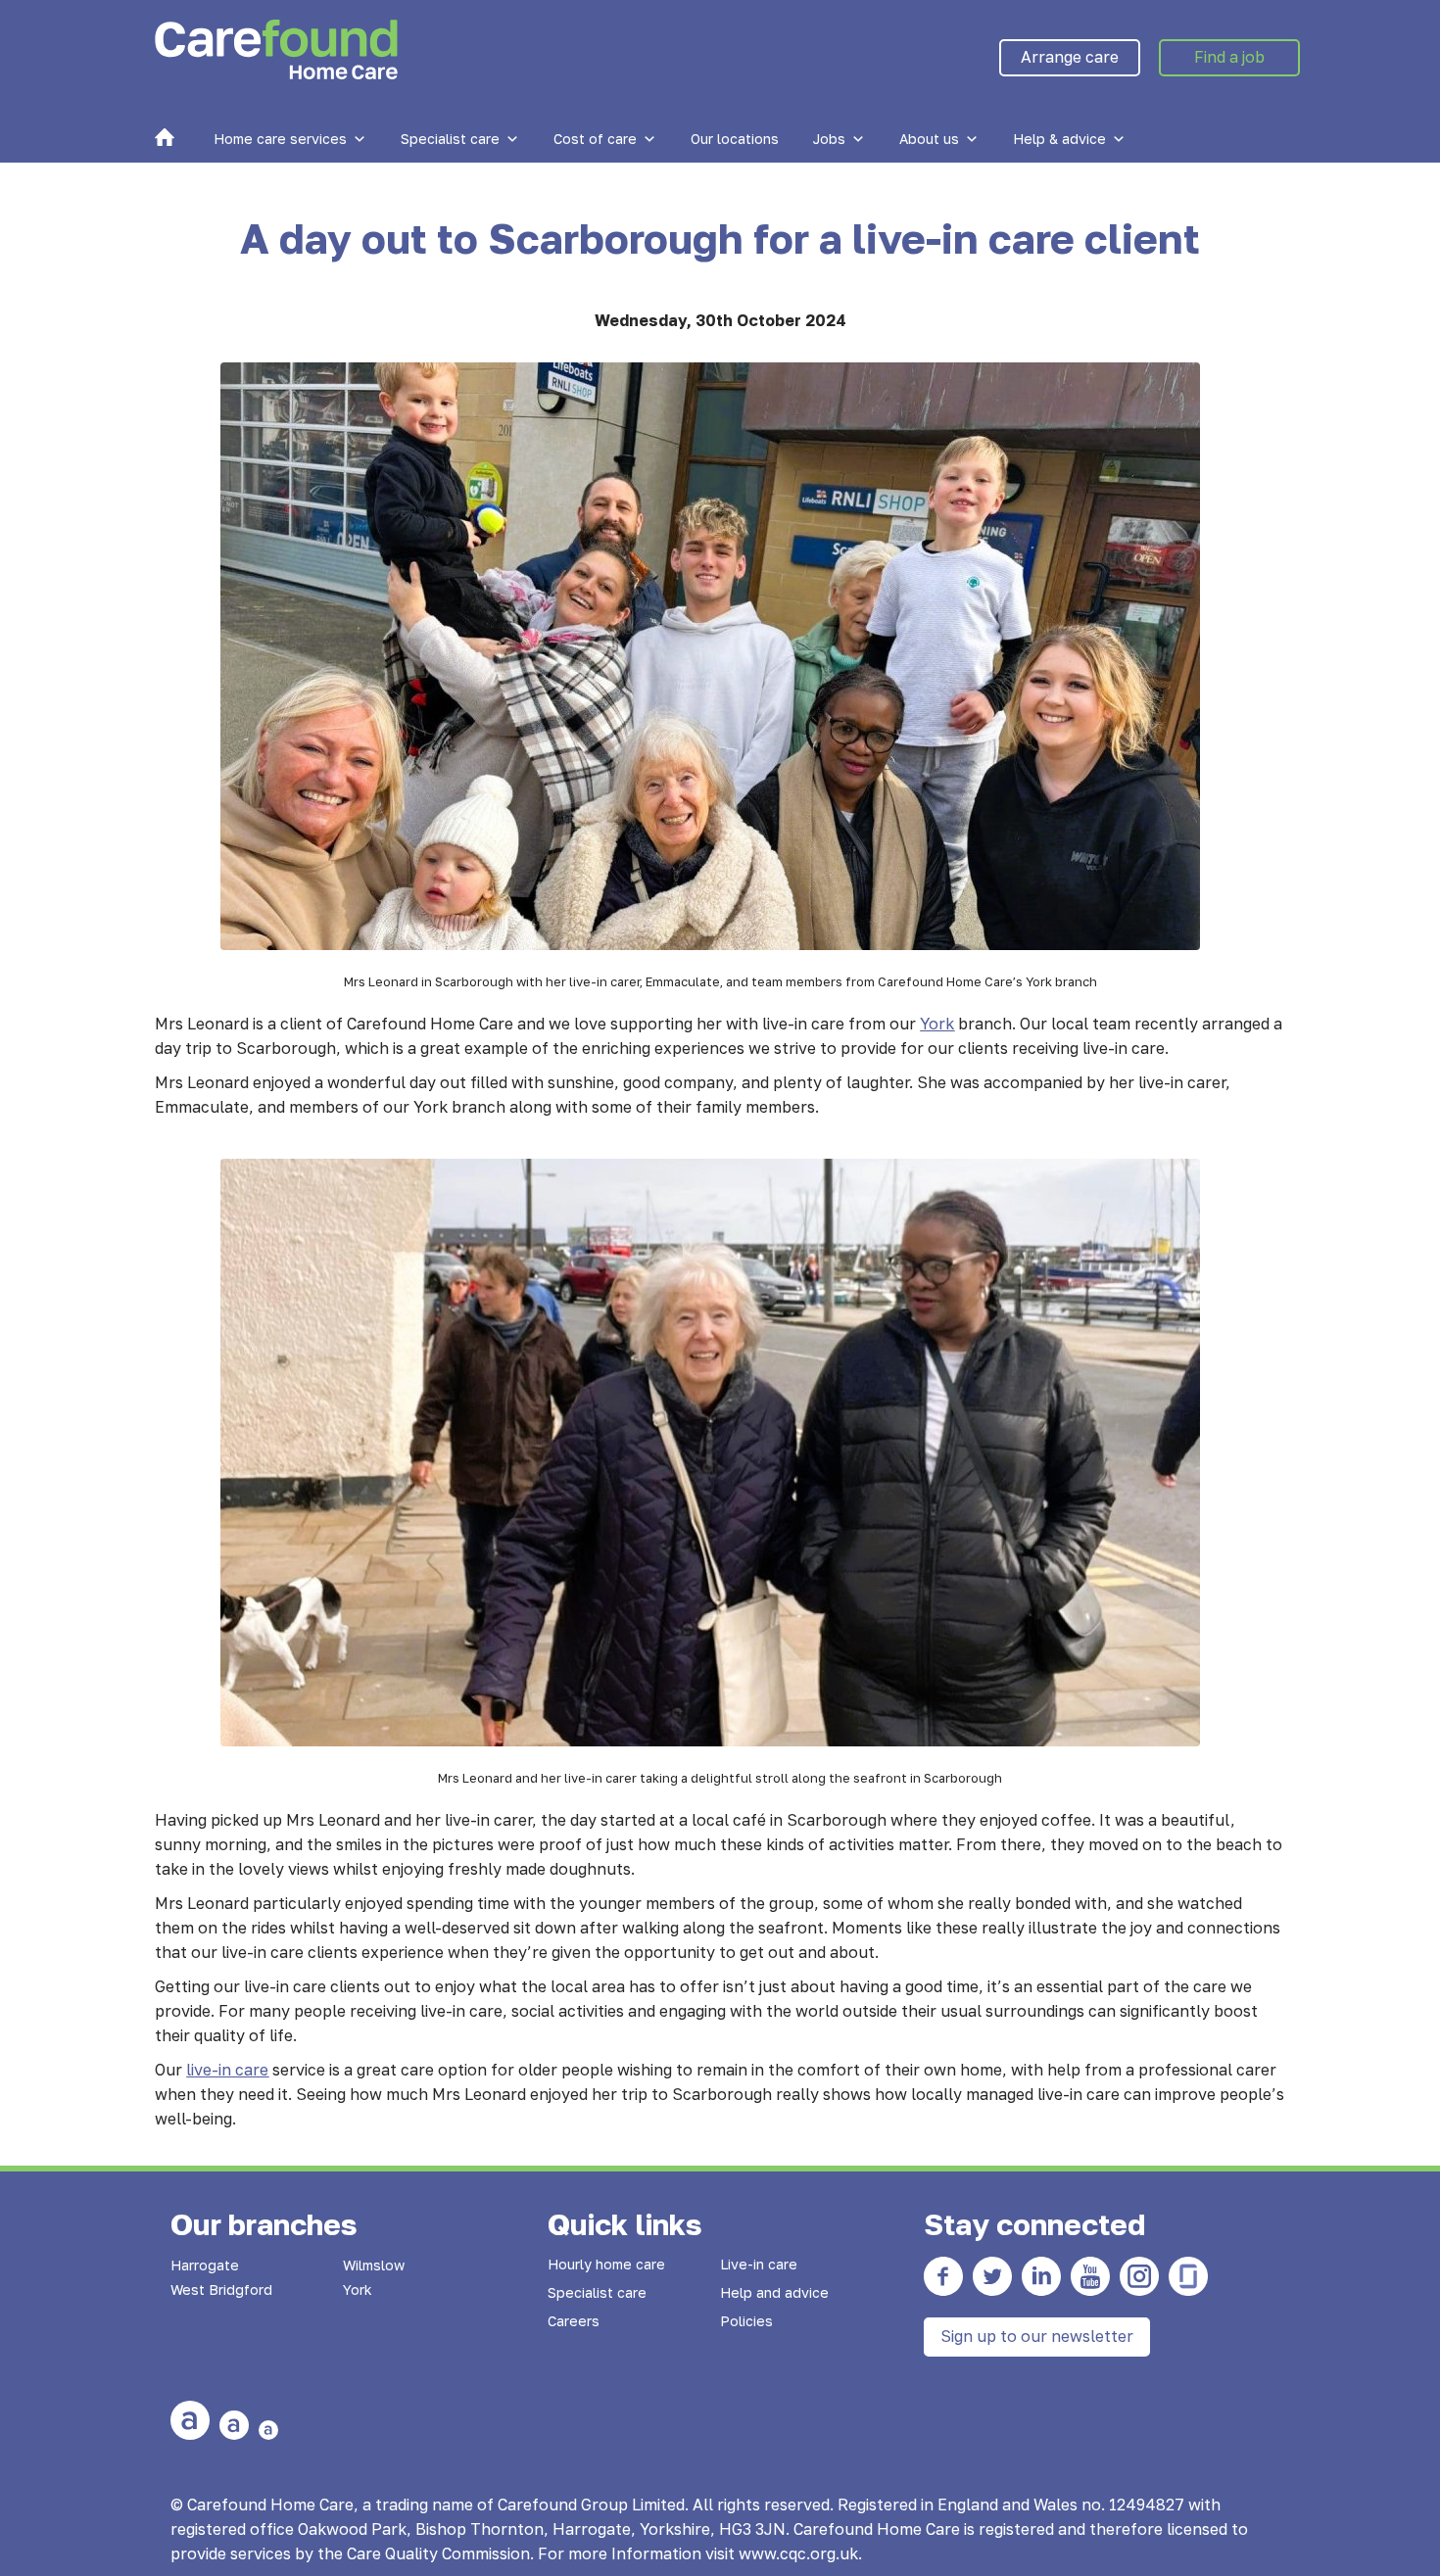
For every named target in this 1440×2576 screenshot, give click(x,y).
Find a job (1229, 57)
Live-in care (759, 2264)
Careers (574, 2321)
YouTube (1090, 2276)
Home (165, 137)
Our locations (735, 139)
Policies (746, 2321)
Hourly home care (606, 2264)
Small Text (268, 2430)
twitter (992, 2276)
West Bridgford (221, 2290)
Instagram (1139, 2276)
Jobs (829, 139)
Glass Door (1188, 2276)
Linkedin (1041, 2276)
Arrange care (1070, 57)
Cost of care (595, 139)
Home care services (280, 139)
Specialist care (450, 139)
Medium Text (234, 2425)
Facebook (943, 2276)
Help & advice (1059, 139)
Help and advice (774, 2292)
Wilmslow (374, 2265)
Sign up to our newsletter (1037, 2336)
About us (929, 139)
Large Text (190, 2420)
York (358, 2290)
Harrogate (205, 2265)
